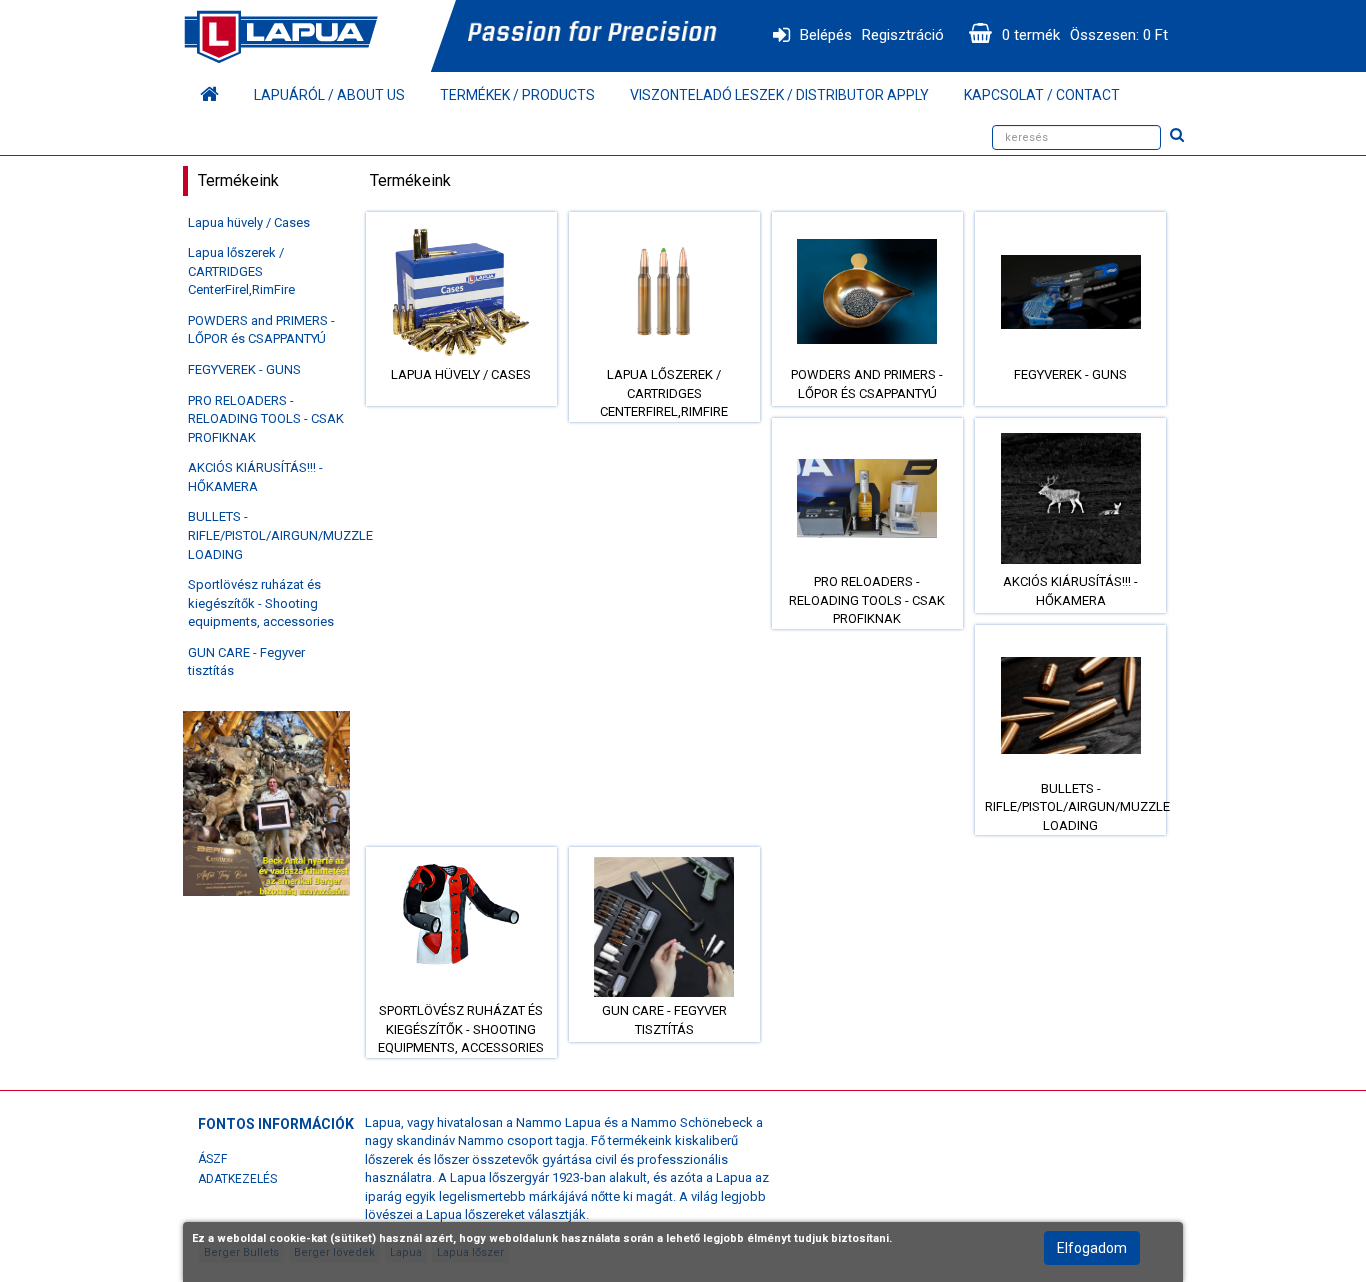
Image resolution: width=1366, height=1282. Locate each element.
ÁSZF (212, 1159)
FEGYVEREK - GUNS (244, 369)
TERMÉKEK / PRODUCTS (517, 95)
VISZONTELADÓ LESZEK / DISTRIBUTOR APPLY (779, 95)
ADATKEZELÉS (237, 1179)
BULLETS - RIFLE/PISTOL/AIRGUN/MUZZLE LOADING (280, 535)
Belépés (826, 35)
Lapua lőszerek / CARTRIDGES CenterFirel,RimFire (241, 271)
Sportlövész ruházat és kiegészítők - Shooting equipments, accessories (261, 603)
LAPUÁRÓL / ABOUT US (329, 95)
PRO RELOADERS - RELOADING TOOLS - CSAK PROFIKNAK (266, 419)
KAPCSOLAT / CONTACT (1042, 95)
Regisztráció (903, 35)
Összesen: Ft (1119, 35)
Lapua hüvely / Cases (249, 222)
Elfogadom (1092, 1248)
